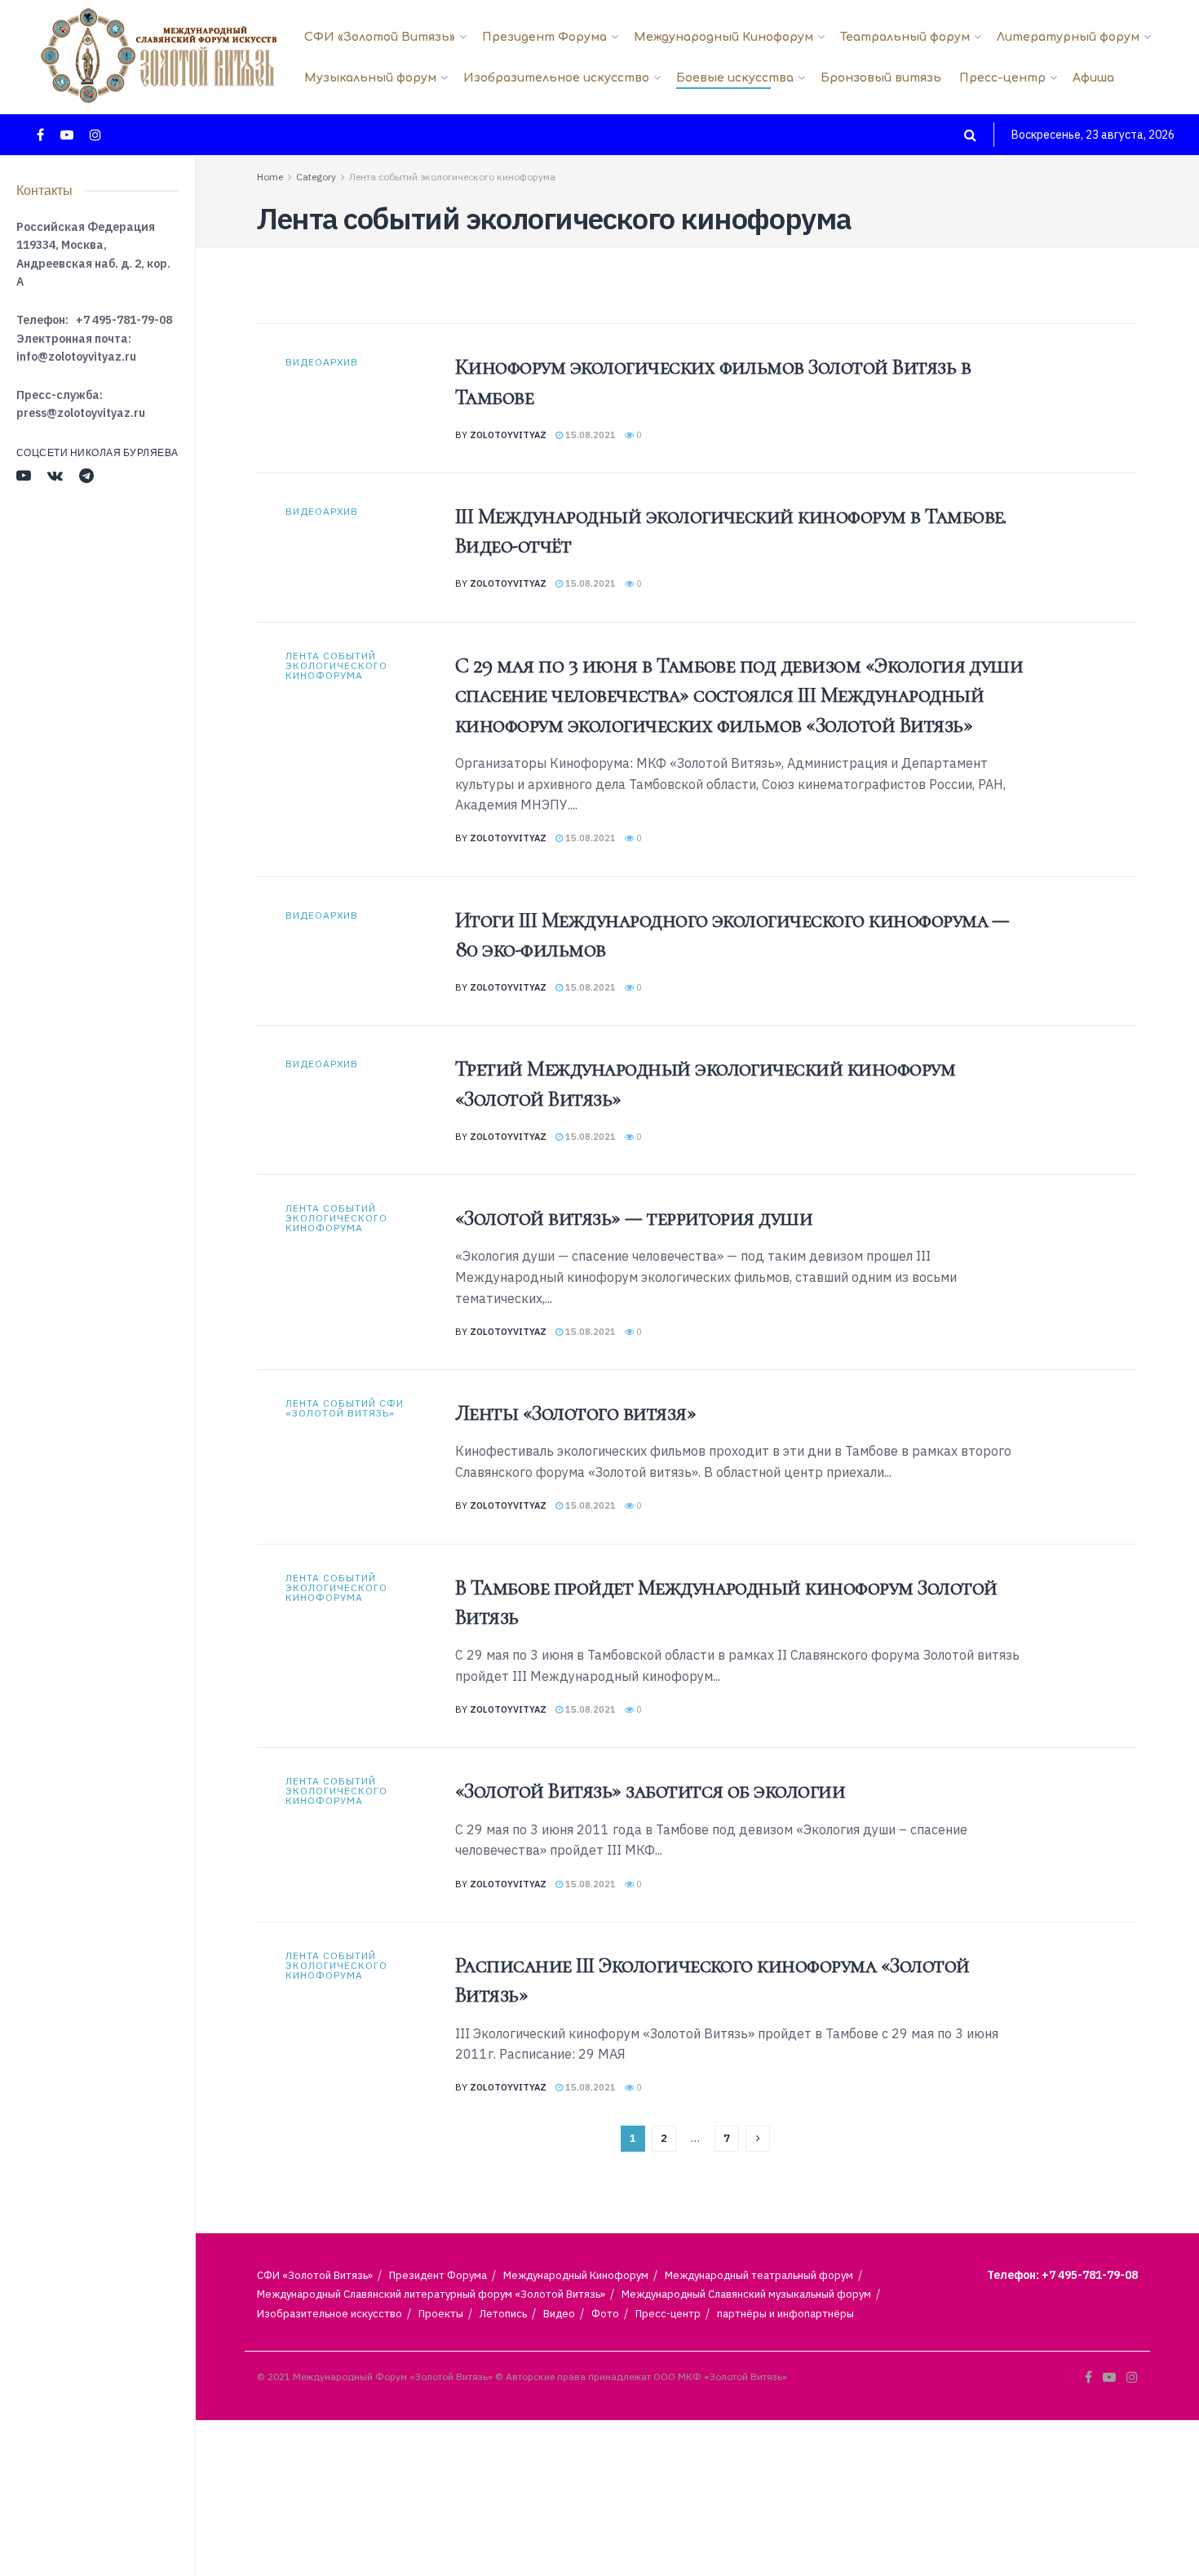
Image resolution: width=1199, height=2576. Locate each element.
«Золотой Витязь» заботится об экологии (650, 1791)
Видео (559, 2314)
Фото (605, 2314)
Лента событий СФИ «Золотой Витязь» (345, 1408)
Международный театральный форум (759, 2275)
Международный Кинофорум (723, 37)
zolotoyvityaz (508, 435)
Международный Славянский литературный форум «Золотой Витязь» (431, 2294)
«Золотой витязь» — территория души (634, 1218)
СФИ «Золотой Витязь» (380, 37)
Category (316, 177)
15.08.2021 (589, 435)
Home (270, 177)
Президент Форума (544, 37)
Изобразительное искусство (556, 78)
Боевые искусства (735, 78)
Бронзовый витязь (881, 78)
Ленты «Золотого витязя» (575, 1413)
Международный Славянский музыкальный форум (746, 2294)
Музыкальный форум (370, 78)
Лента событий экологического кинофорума (452, 177)
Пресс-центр (1002, 78)
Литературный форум (1068, 37)
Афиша (1093, 78)
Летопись (503, 2314)
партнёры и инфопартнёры (785, 2314)
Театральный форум (905, 37)
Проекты (441, 2314)
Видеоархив (322, 362)
